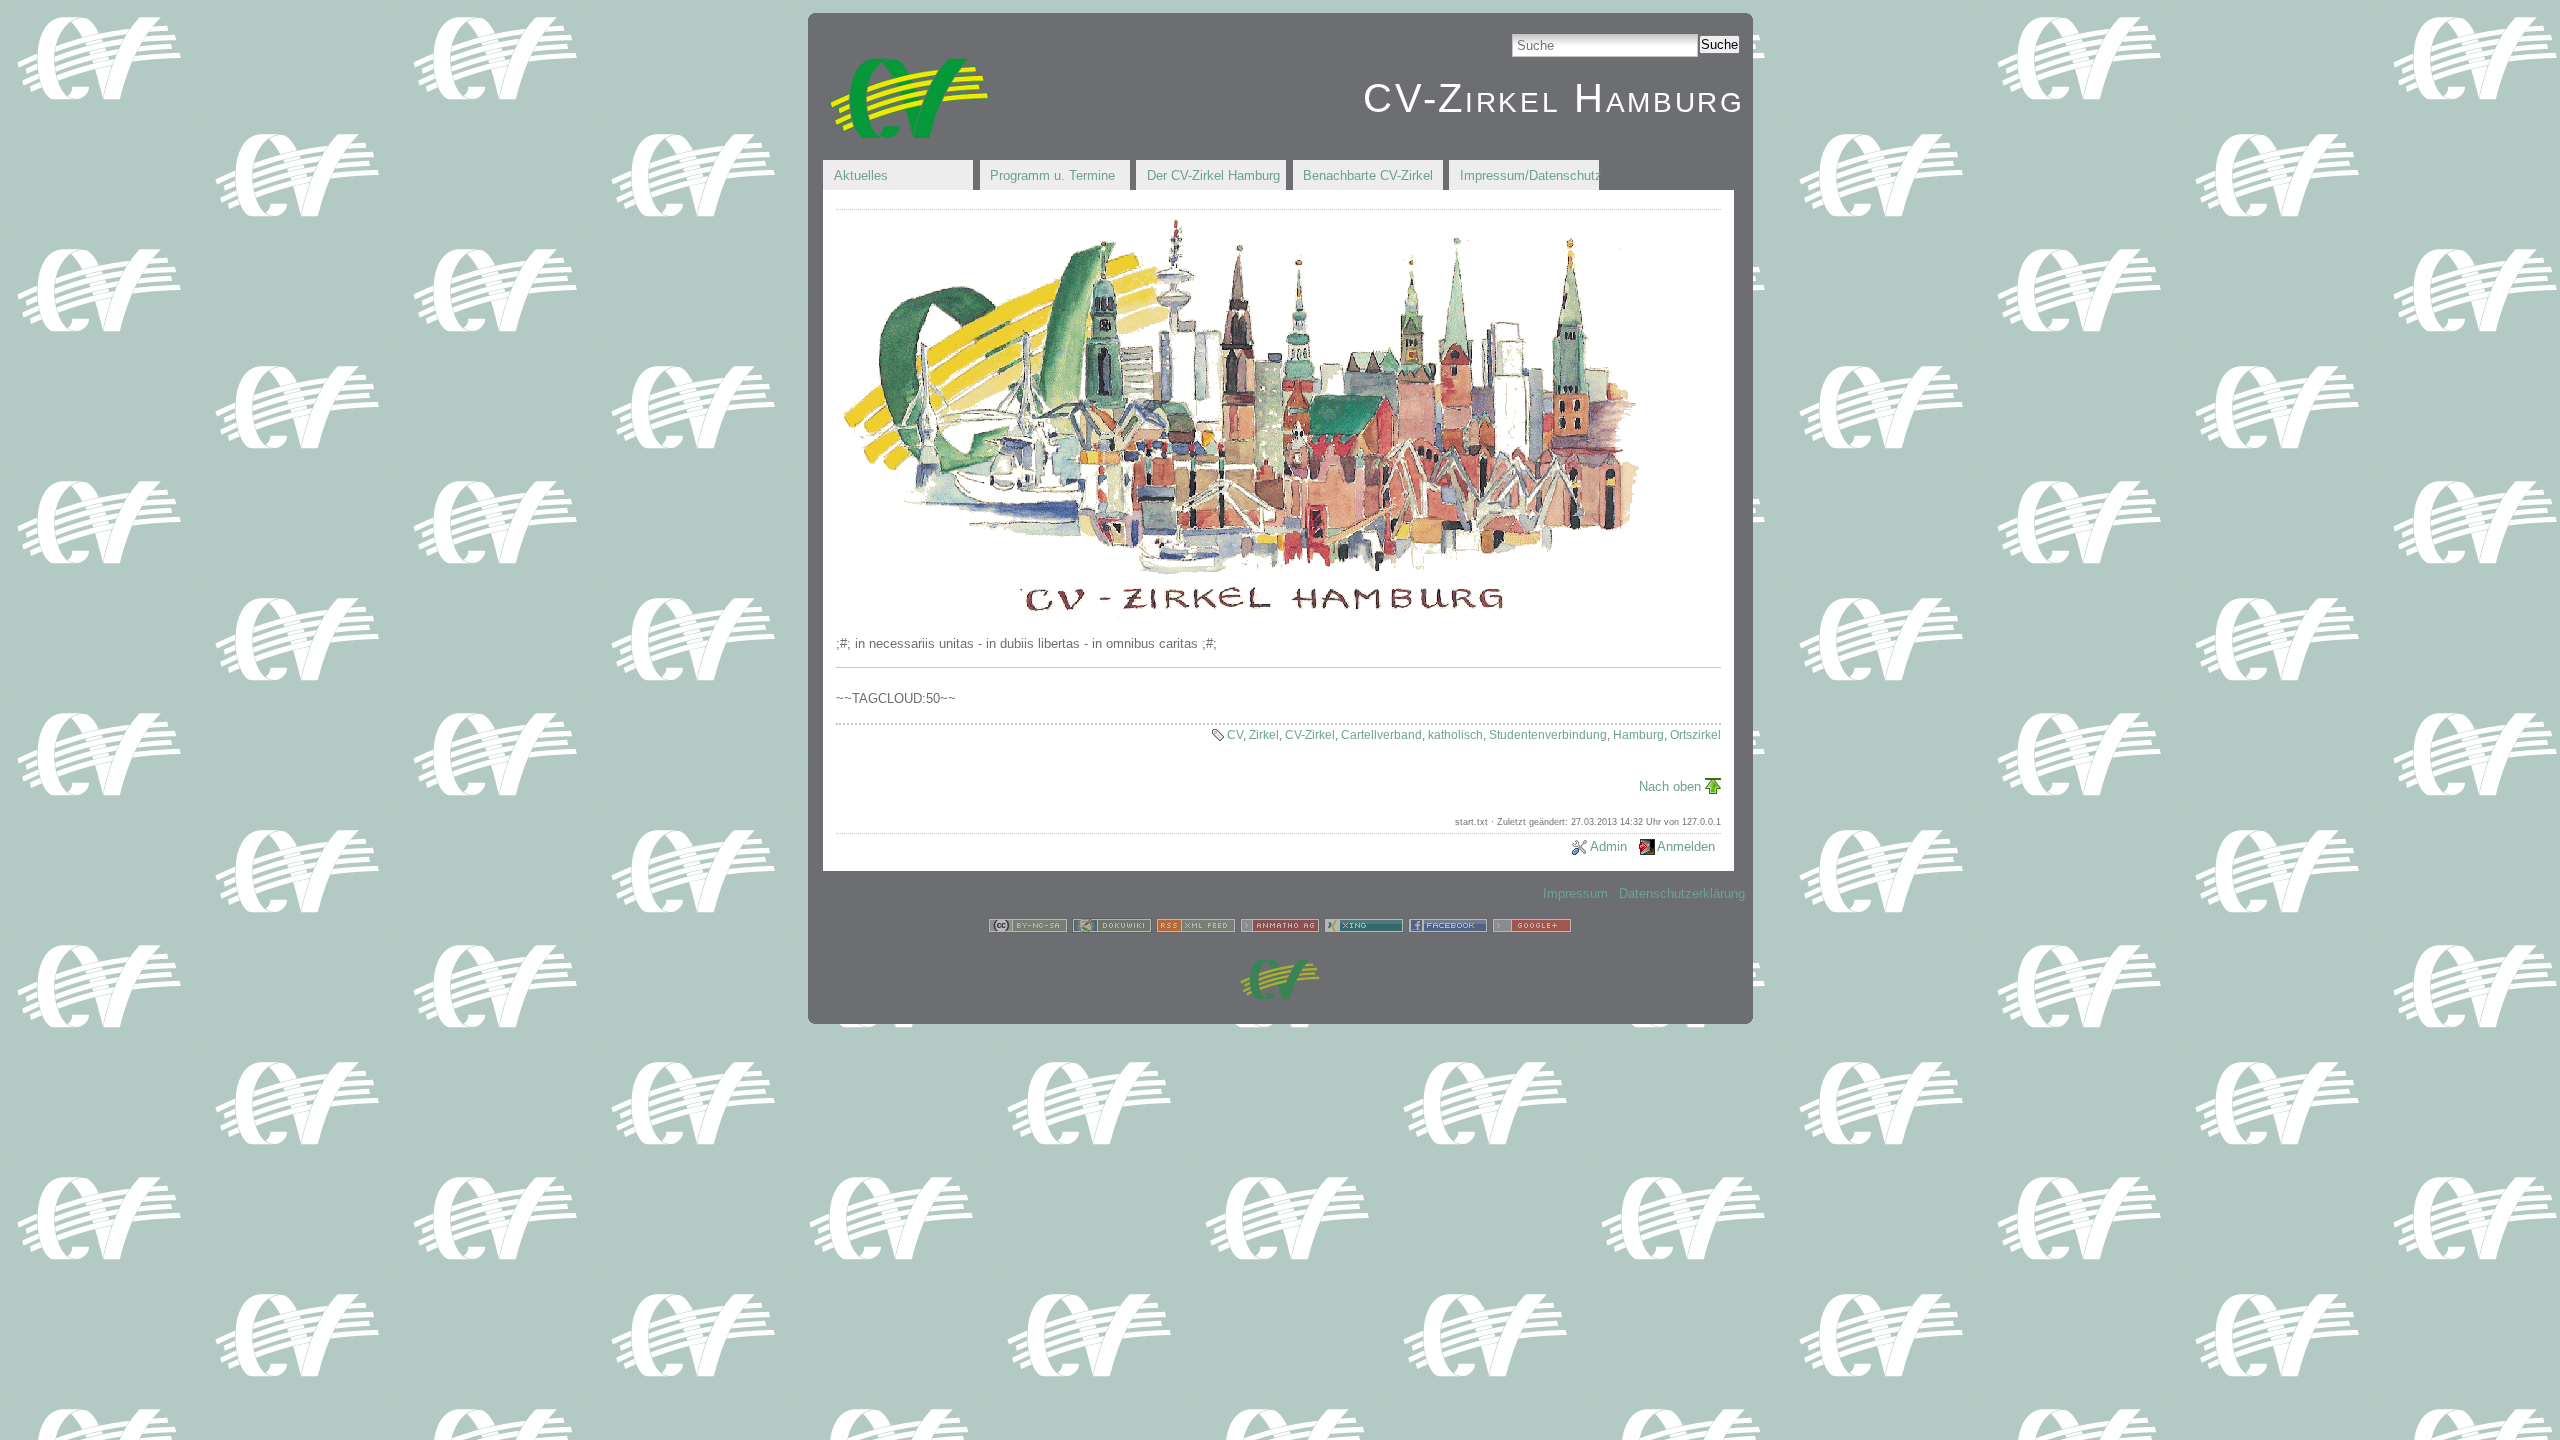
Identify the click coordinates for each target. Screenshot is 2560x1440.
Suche (1719, 44)
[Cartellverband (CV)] (1280, 994)
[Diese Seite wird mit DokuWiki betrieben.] (1112, 928)
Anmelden (1686, 846)
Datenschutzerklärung (1682, 893)
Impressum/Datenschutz (1529, 175)
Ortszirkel (1695, 735)
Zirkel (1264, 735)
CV (1235, 735)
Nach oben (1670, 786)
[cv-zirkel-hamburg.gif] (1239, 616)
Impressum (1575, 893)
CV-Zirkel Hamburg (1553, 98)
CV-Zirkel (1310, 735)
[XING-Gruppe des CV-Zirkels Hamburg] (1364, 928)
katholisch (1455, 735)
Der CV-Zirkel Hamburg (1213, 175)
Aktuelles (861, 175)
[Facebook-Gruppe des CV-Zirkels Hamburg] (1448, 928)
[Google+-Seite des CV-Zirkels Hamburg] (1532, 928)
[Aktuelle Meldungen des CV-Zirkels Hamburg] (1196, 928)
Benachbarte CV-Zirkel (1368, 175)
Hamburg (1638, 735)
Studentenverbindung (1548, 735)
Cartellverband (1381, 735)
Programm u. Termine (1052, 175)
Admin (1608, 846)
